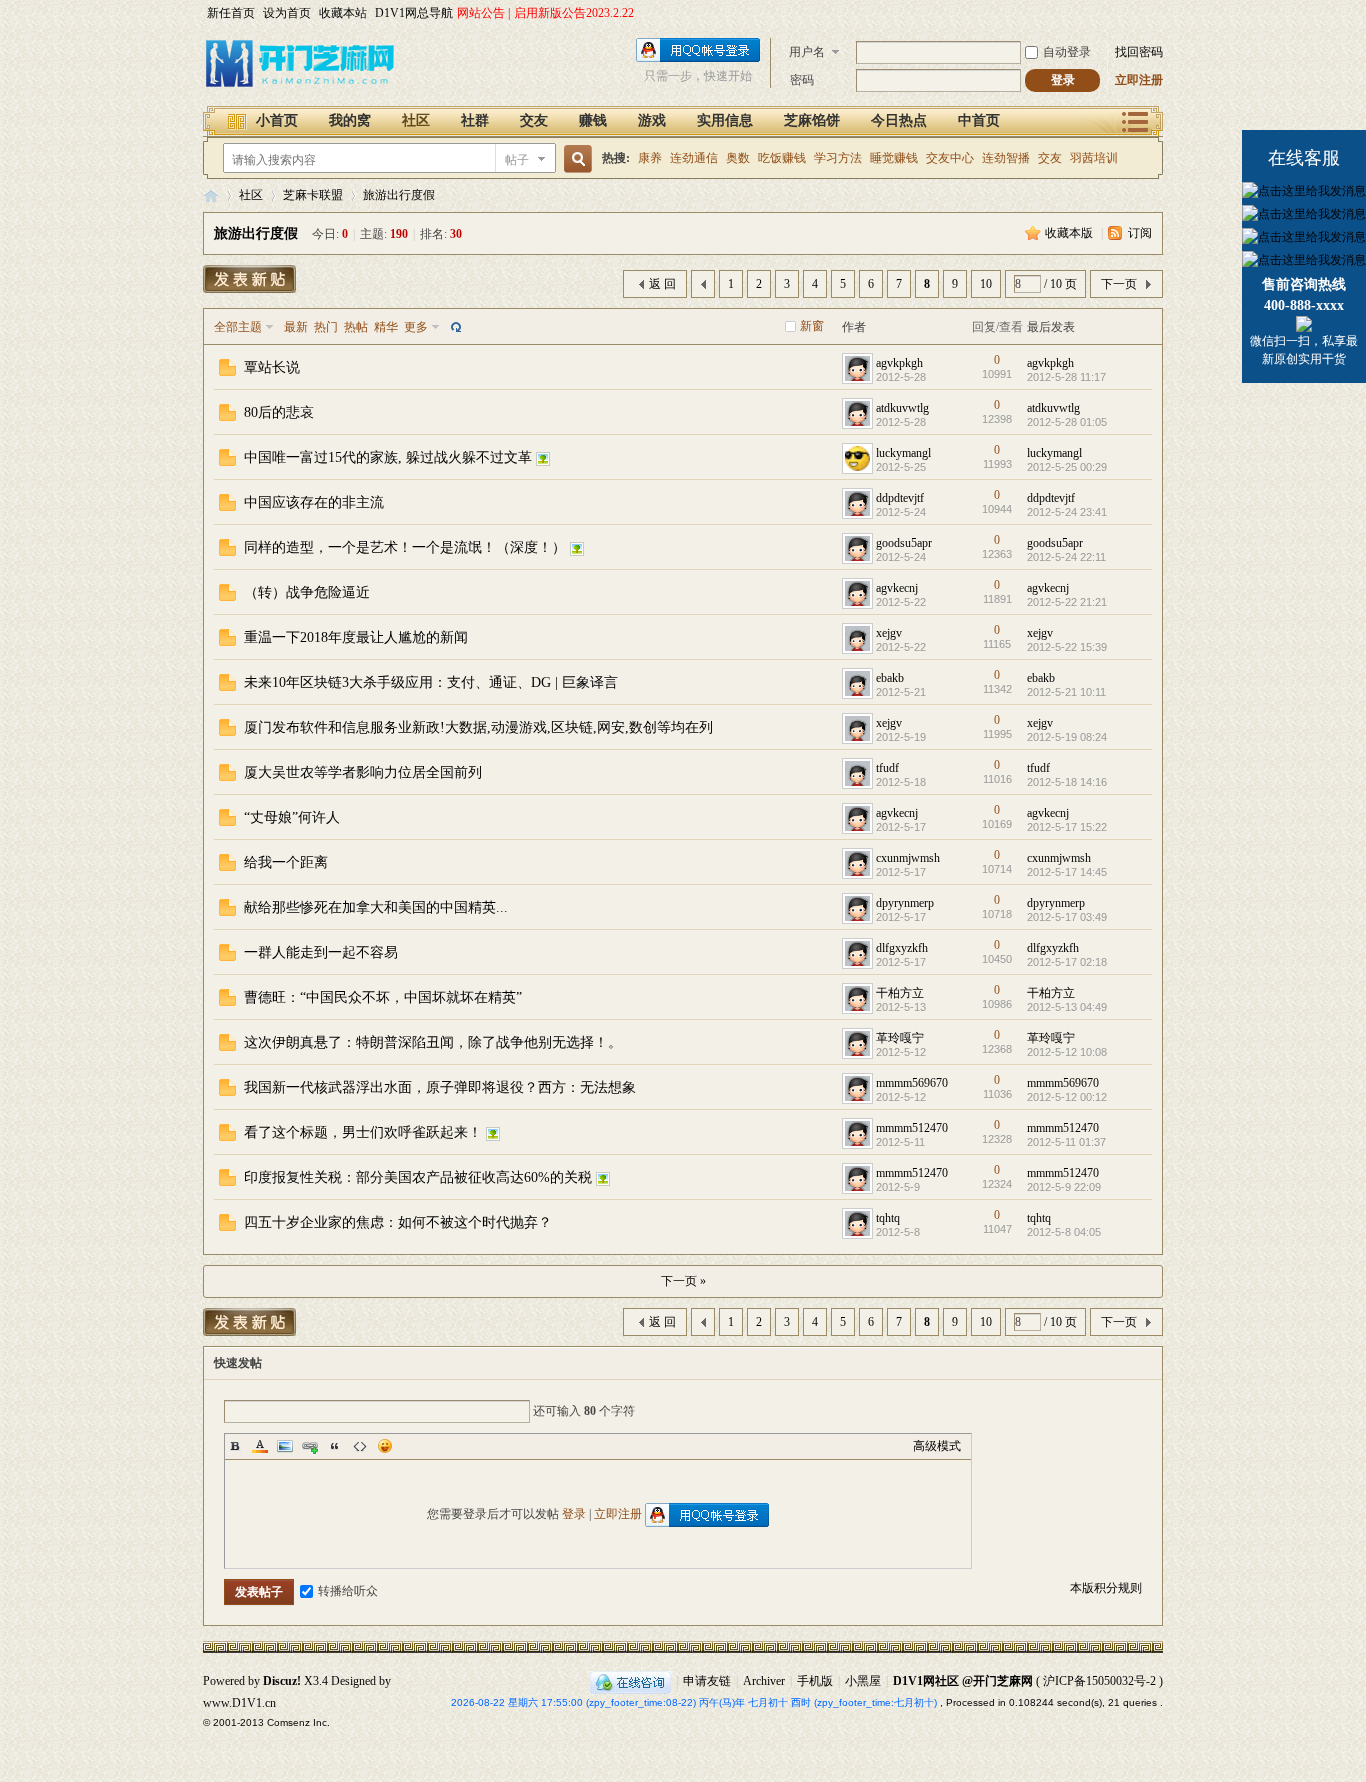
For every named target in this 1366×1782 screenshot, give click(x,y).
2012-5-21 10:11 (1066, 692)
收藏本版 (1070, 233)
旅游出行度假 (399, 195)
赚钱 (593, 120)
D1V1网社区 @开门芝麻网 (963, 1681)
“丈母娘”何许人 (292, 817)
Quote (335, 1446)
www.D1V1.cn (239, 1703)
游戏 (652, 120)
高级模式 (937, 1446)
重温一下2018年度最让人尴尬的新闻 (356, 637)
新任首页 (231, 13)
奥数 (738, 158)
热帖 (356, 327)
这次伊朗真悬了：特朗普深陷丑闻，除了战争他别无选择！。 (433, 1042)
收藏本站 (343, 13)
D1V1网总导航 (414, 13)
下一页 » (683, 1281)
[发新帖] (249, 279)
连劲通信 (694, 158)
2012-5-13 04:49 (1067, 1007)
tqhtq (888, 1218)
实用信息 (725, 120)
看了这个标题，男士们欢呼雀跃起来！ (363, 1132)
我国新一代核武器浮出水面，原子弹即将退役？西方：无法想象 (440, 1087)
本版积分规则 (1106, 1588)
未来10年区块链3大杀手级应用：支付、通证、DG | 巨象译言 (431, 682)
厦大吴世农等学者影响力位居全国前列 (363, 772)
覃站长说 (272, 367)
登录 (574, 1514)
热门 (326, 327)
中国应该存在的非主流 (314, 502)
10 (986, 284)
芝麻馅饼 (812, 120)
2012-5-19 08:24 (1067, 737)
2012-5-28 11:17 (1066, 377)
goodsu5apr (904, 543)
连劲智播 (1006, 158)
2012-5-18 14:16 (1067, 782)
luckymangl (903, 453)
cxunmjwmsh (908, 858)
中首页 (979, 120)
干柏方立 (900, 993)
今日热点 (899, 120)
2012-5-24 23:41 (1067, 512)
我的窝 (350, 120)
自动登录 (1067, 52)
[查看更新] (454, 327)
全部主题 (238, 327)
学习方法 (838, 158)
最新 (296, 327)
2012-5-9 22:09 (1064, 1187)
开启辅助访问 (1158, 14)
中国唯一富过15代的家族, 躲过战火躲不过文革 (388, 457)
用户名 (807, 52)
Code (360, 1446)
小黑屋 (863, 1681)
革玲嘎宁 (900, 1038)
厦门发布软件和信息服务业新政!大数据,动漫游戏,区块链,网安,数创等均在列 (478, 727)
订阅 (1140, 233)
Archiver (764, 1681)
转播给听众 (348, 1591)
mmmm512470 (912, 1128)
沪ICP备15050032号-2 (1099, 1681)
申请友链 (707, 1681)
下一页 (1119, 284)
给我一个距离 (286, 862)
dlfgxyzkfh (902, 948)
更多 (416, 327)
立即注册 (1139, 80)
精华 (386, 327)
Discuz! (282, 1681)
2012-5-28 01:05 (1067, 422)
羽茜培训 (1094, 158)
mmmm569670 (912, 1083)
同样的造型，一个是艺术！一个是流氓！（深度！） (405, 547)
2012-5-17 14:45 (1067, 872)
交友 (534, 120)
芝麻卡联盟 (313, 195)
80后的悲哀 (279, 412)
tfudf (887, 768)
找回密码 (1139, 52)
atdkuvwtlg (902, 408)
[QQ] (630, 1681)
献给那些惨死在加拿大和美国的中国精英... (376, 907)
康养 (650, 158)
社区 (416, 120)
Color (260, 1446)
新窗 (812, 326)
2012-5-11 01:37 (1066, 1142)
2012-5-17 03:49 (1067, 917)
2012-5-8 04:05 (1064, 1232)
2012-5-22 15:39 (1067, 647)
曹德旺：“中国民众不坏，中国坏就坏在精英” (383, 997)
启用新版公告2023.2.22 (574, 13)
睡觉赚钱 (894, 158)
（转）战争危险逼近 (307, 592)
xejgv (889, 633)
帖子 (517, 160)
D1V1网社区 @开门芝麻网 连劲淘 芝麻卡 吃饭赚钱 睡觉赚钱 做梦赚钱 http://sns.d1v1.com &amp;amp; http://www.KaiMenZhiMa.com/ (211, 195)
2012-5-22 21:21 (1067, 602)
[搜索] (575, 159)
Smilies (385, 1446)
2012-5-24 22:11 (1066, 557)
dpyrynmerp (905, 903)
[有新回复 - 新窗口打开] (227, 372)
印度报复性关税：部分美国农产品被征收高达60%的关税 (418, 1177)
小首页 (277, 120)
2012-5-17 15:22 (1067, 827)
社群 (475, 120)
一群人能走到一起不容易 (321, 952)
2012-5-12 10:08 (1067, 1052)
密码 (802, 80)
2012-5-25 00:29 (1067, 467)
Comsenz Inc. (298, 1722)
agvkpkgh (899, 363)
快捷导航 (1136, 120)
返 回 (662, 284)
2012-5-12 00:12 (1067, 1097)
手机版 (815, 1681)
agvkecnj (897, 588)
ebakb (890, 678)
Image (285, 1446)
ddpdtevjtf (900, 498)
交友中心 (950, 158)
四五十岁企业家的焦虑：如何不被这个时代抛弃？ (398, 1222)
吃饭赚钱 (782, 158)
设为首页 (287, 13)
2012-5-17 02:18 (1067, 962)
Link (310, 1446)
